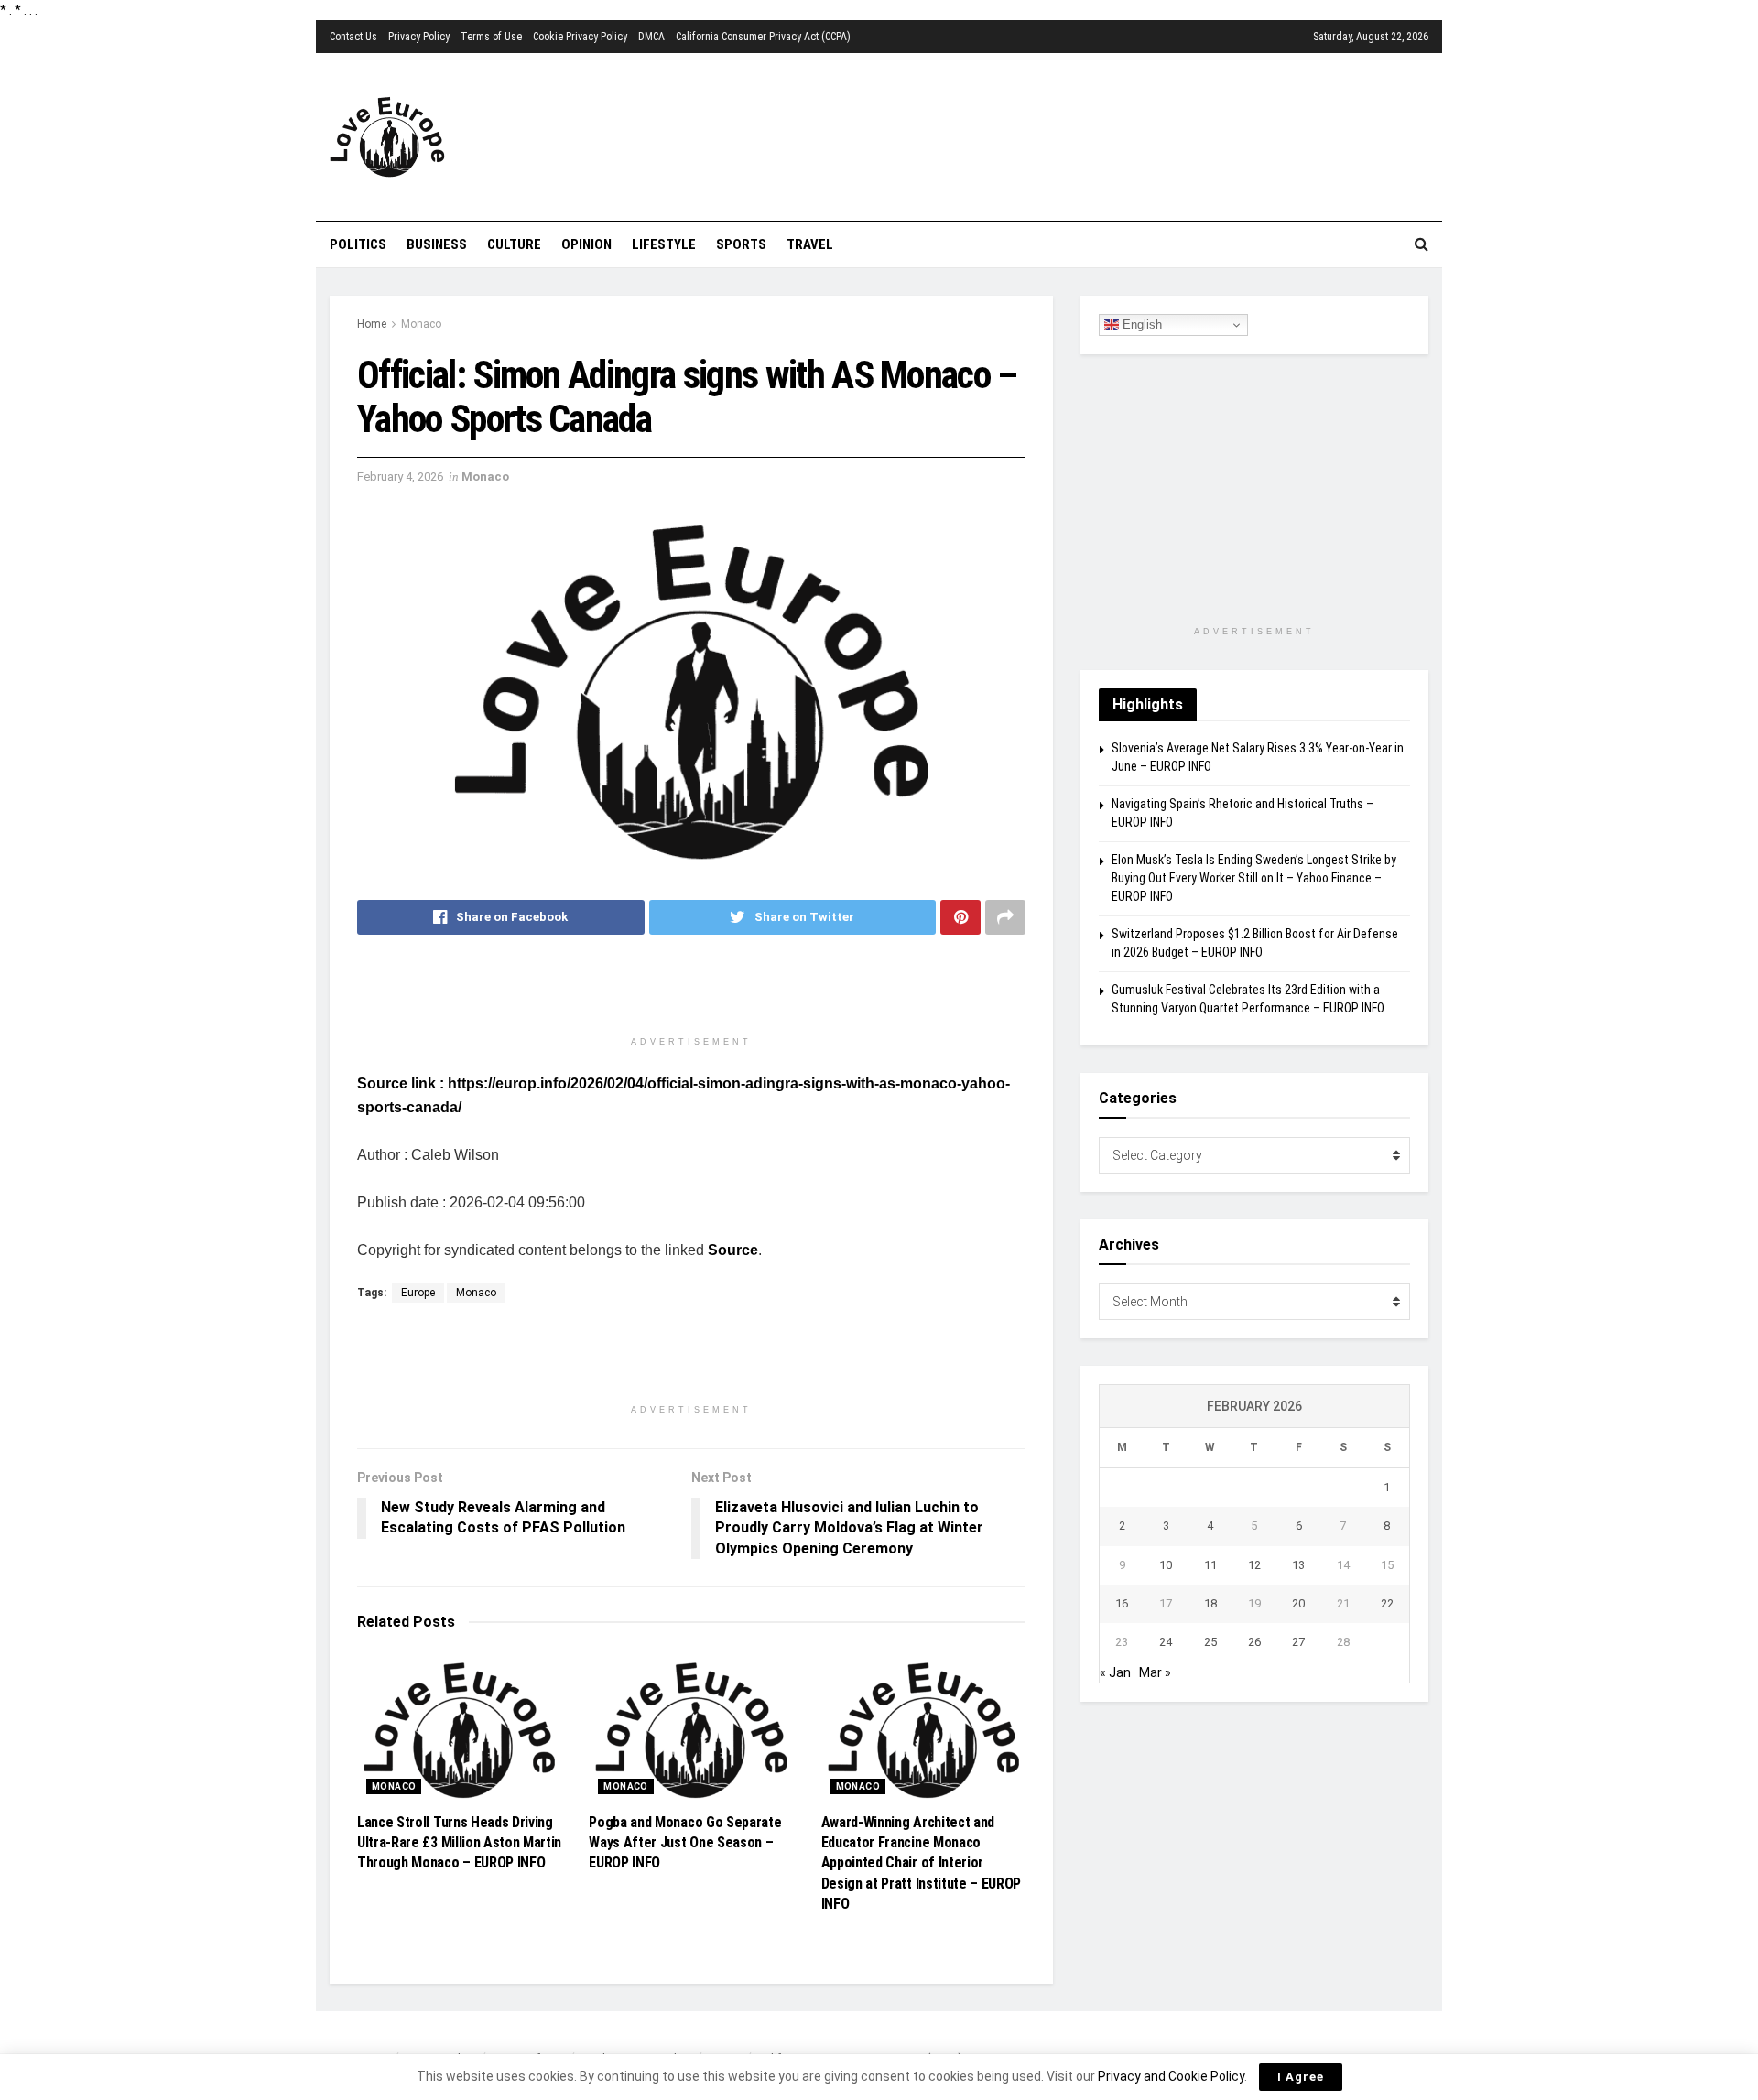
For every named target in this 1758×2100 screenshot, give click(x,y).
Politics (358, 244)
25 (1210, 1642)
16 (1122, 1603)
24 (1166, 1642)
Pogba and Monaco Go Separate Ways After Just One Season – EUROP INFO (685, 1843)
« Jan (1115, 1672)
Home (372, 324)
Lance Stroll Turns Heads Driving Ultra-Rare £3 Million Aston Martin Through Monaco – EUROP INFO (459, 1843)
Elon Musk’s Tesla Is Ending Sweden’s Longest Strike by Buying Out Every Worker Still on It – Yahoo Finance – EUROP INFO (1254, 877)
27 (1298, 1642)
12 (1254, 1565)
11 (1210, 1565)
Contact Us (353, 37)
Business (437, 244)
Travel (810, 244)
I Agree (1301, 2077)
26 (1254, 1642)
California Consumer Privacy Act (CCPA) (763, 37)
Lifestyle (664, 244)
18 (1210, 1603)
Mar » (1155, 1672)
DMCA (651, 37)
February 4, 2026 (400, 476)
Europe (418, 1293)
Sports (741, 244)
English (1140, 325)
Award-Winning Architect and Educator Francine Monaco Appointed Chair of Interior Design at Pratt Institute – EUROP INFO (921, 1863)
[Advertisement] (984, 135)
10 (1166, 1565)
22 (1387, 1603)
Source (733, 1250)
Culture (514, 244)
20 (1298, 1603)
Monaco (421, 324)
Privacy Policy (419, 37)
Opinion (586, 244)
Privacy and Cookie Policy (1171, 2076)
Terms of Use (491, 37)
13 (1298, 1565)
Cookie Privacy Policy (580, 37)
